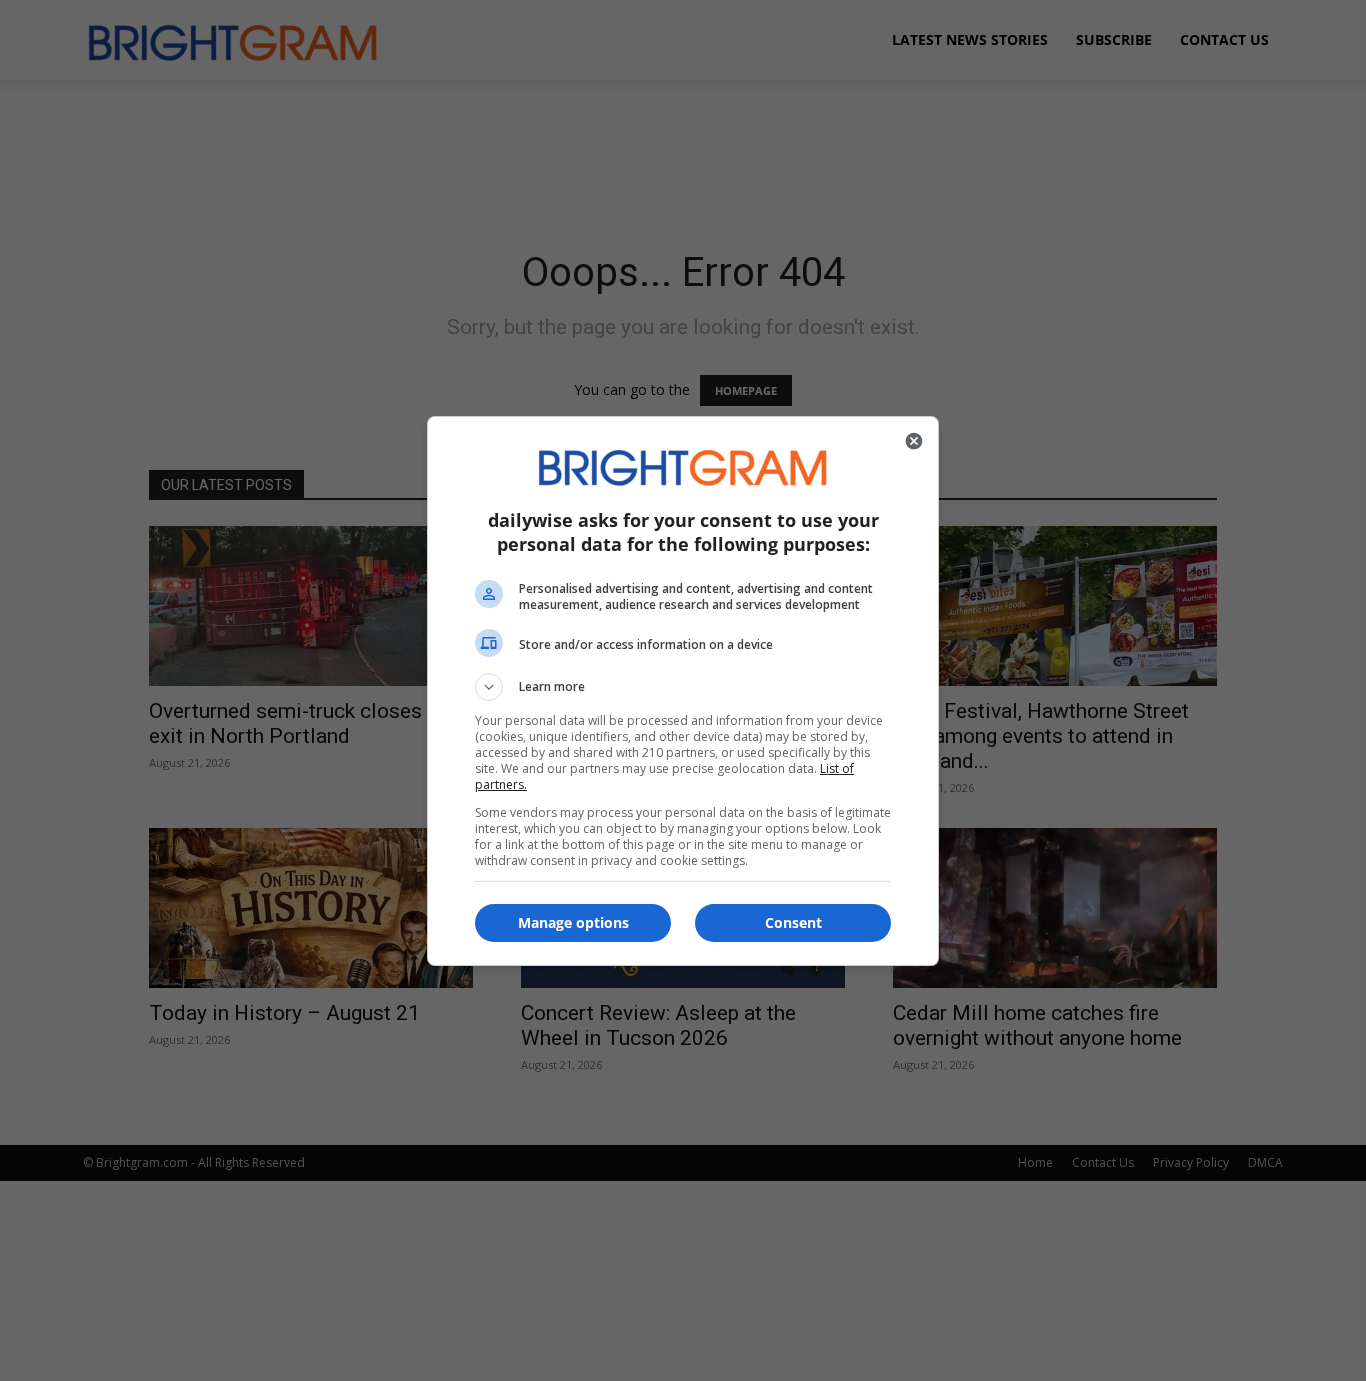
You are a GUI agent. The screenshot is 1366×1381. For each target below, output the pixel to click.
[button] (683, 687)
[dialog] (683, 691)
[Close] (914, 441)
